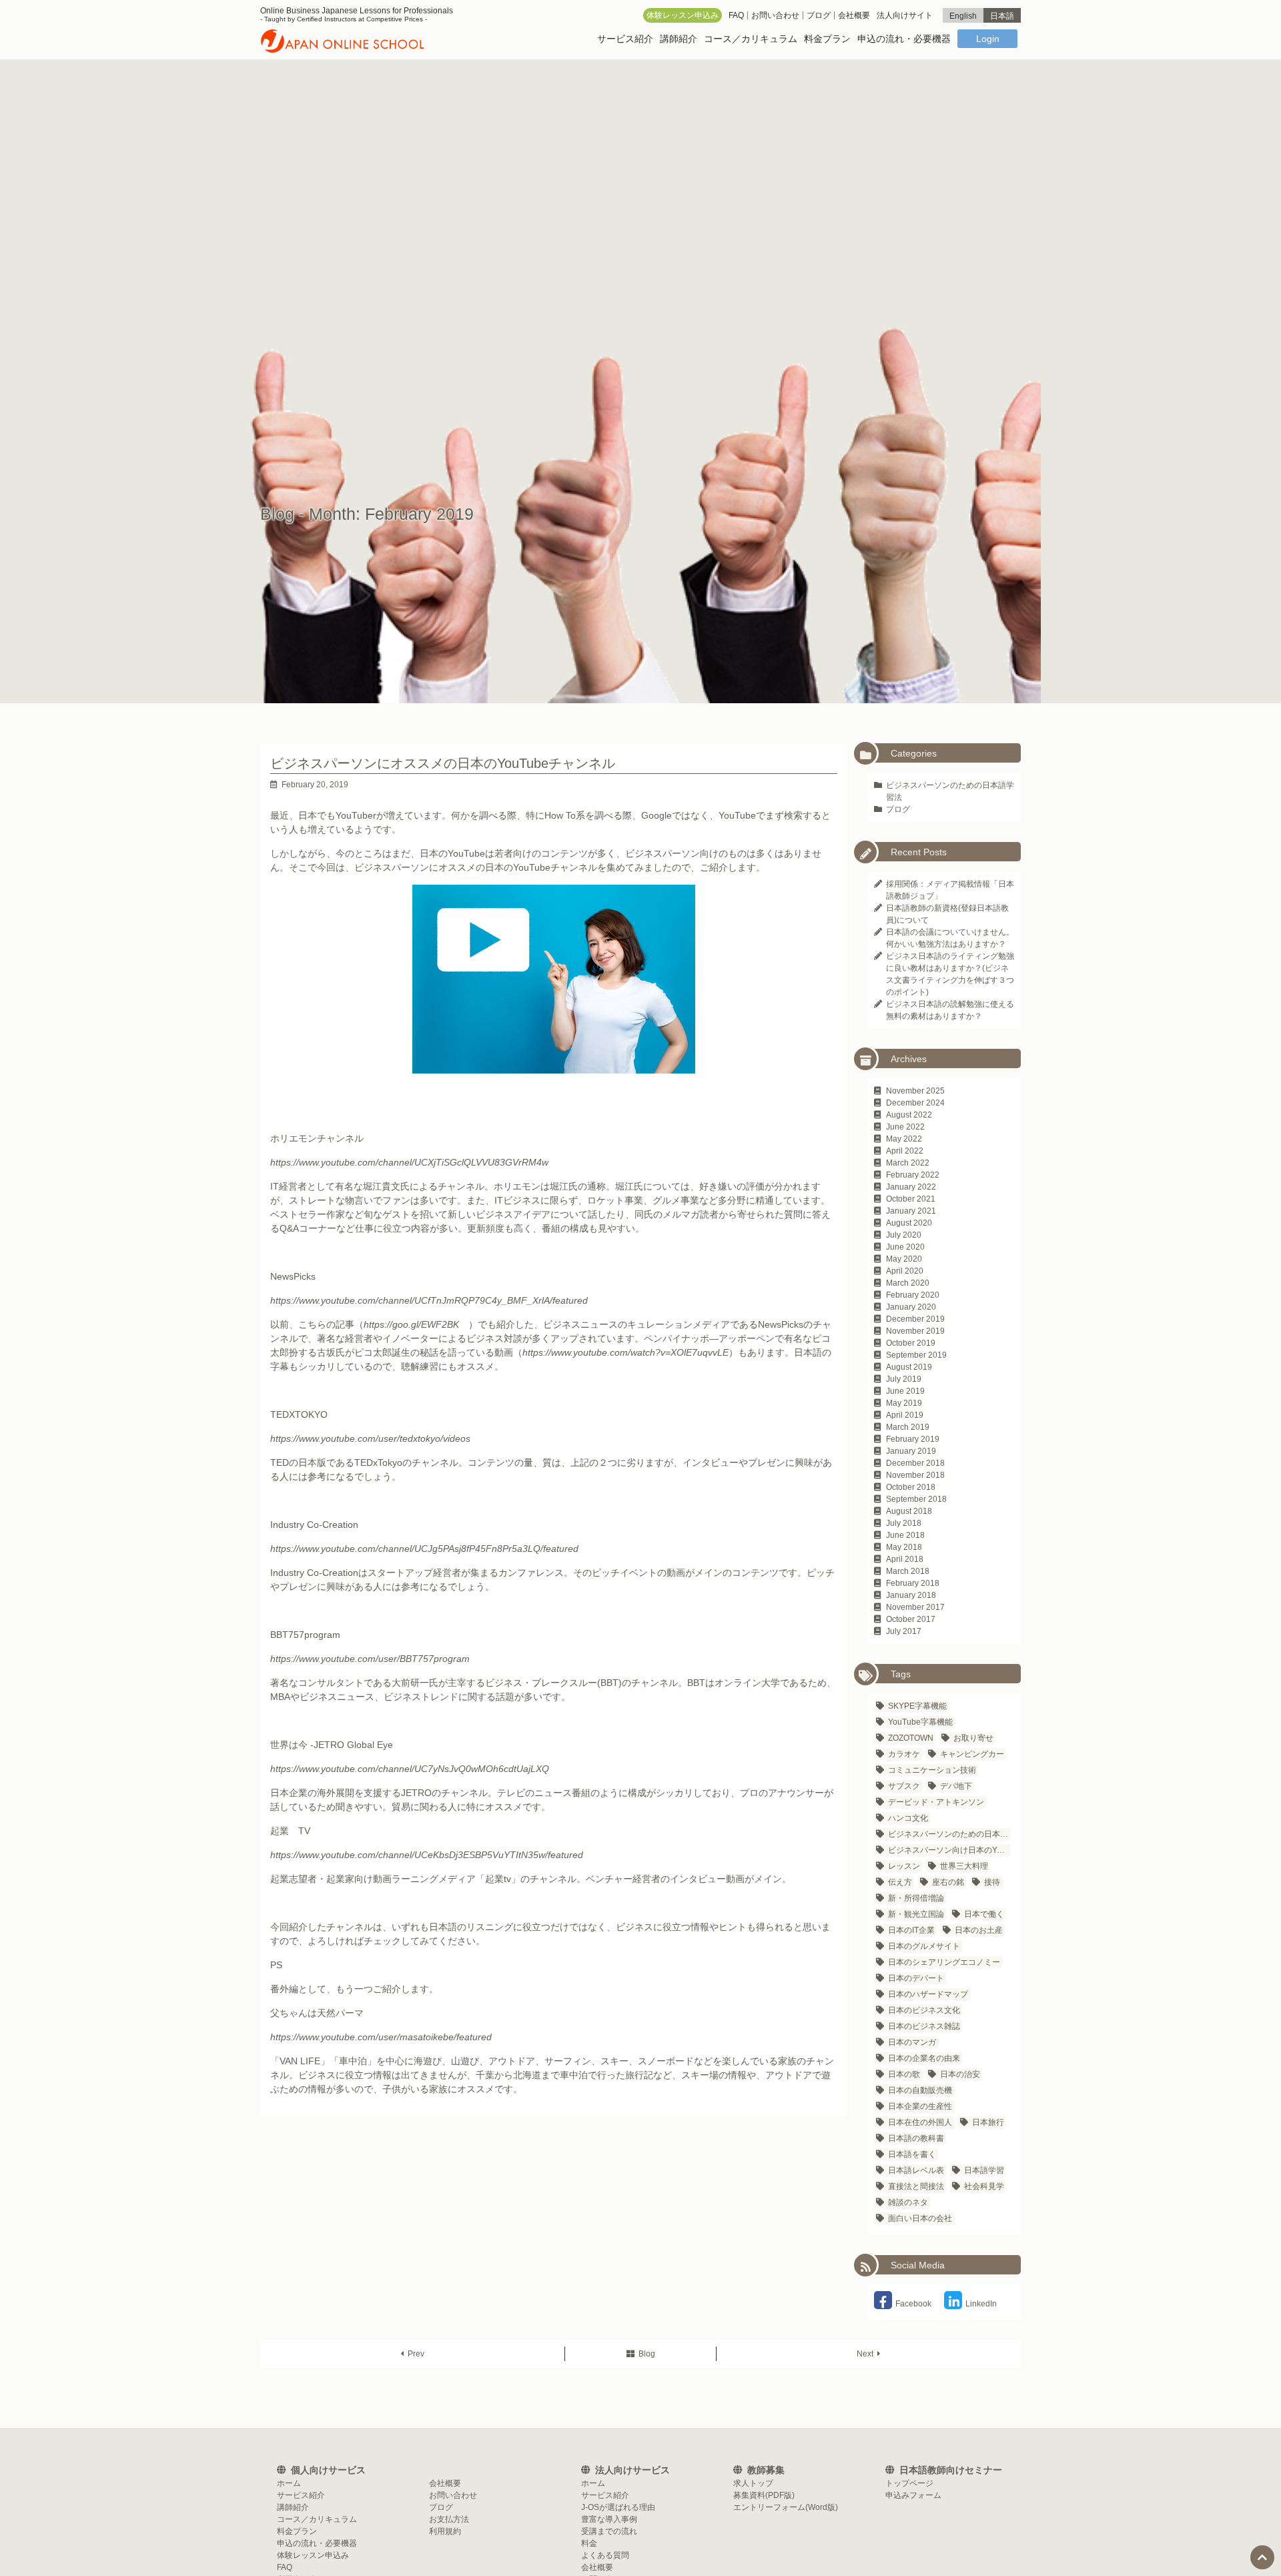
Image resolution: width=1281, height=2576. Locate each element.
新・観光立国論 (916, 1914)
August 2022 (909, 1115)
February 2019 (913, 1439)
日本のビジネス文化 (924, 2010)
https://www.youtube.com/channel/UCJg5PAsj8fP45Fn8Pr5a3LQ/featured (424, 1549)
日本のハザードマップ (928, 1994)
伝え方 (900, 1882)
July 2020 (904, 1235)
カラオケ (904, 1754)
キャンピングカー (972, 1754)
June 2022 (905, 1127)
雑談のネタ (908, 2202)
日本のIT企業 (911, 1930)
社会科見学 (984, 2186)
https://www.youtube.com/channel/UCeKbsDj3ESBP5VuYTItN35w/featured (427, 1855)
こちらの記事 (326, 1324)
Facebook (913, 2304)
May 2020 (904, 1259)
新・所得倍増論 (916, 1898)
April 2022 (905, 1151)
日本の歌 (904, 2074)
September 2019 (916, 1355)
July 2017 (904, 1631)
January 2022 (911, 1187)
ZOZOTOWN (911, 1738)
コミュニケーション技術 (932, 1770)
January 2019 (911, 1451)
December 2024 (915, 1103)
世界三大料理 (964, 1866)
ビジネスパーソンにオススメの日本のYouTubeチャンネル (443, 763)
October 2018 (911, 1487)
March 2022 (908, 1163)
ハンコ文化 (908, 1818)
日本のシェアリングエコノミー (944, 1962)
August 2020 (909, 1223)
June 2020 (905, 1247)
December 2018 (915, 1463)
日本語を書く (912, 2154)
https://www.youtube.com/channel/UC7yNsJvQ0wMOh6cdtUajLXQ (410, 1769)
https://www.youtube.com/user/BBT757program (370, 1659)
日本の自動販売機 (920, 2090)
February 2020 (913, 1295)
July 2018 (904, 1523)
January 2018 (911, 1595)
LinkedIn (981, 2304)
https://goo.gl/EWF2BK (411, 1324)
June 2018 (905, 1535)
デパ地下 (956, 1786)
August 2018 (909, 1511)
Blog (647, 2354)
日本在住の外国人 (920, 2122)
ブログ (898, 809)
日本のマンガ (912, 2042)
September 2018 (916, 1499)
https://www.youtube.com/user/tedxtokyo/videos (370, 1438)
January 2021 (911, 1211)
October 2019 (911, 1343)
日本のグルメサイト (924, 1946)
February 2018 (913, 1583)
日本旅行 (988, 2122)
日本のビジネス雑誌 (924, 2026)
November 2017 (915, 1607)
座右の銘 (948, 1882)
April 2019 (905, 1415)
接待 (992, 1882)
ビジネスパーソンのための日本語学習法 (949, 1834)
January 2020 (911, 1307)
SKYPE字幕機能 (917, 1706)
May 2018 (904, 1547)
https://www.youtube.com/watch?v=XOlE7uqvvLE (625, 1352)
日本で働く (984, 1914)
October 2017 (911, 1619)
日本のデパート (916, 1978)
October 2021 (911, 1199)
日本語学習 (984, 2170)
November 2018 (915, 1475)
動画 (504, 1352)
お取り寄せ (973, 1738)
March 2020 (908, 1283)
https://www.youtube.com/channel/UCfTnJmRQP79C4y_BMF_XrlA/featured (429, 1300)
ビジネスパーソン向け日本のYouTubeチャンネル (949, 1850)
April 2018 (905, 1559)
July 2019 (904, 1379)
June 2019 (905, 1391)
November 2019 (915, 1331)
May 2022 (904, 1139)
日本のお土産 (979, 1930)
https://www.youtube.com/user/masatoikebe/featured (381, 2037)
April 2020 (905, 1271)
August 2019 (909, 1367)
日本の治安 (960, 2074)
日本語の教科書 (916, 2138)
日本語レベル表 (916, 2170)
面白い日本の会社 (920, 2218)
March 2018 (908, 1571)
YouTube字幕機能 (920, 1722)
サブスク (904, 1786)
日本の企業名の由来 (924, 2058)
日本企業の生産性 (920, 2106)
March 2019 (908, 1427)
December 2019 (915, 1319)
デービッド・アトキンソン (936, 1802)
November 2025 (915, 1091)
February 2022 (913, 1175)
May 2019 (904, 1403)
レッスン (904, 1866)
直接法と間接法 (916, 2186)
